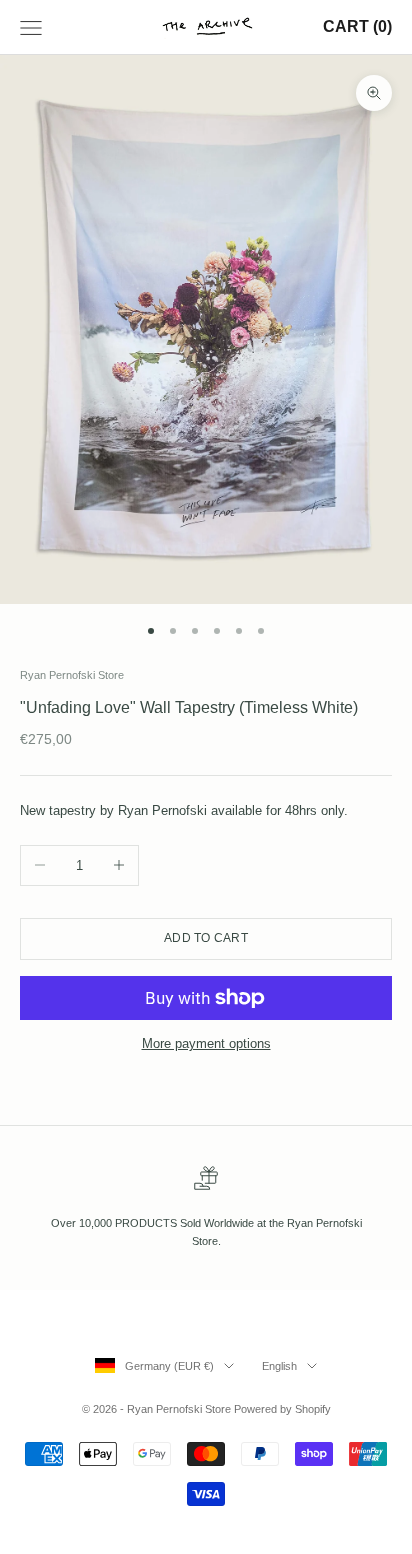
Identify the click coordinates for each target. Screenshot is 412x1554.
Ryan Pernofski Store (72, 675)
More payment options (206, 1043)
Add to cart (206, 938)
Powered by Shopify (282, 1409)
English (279, 1366)
